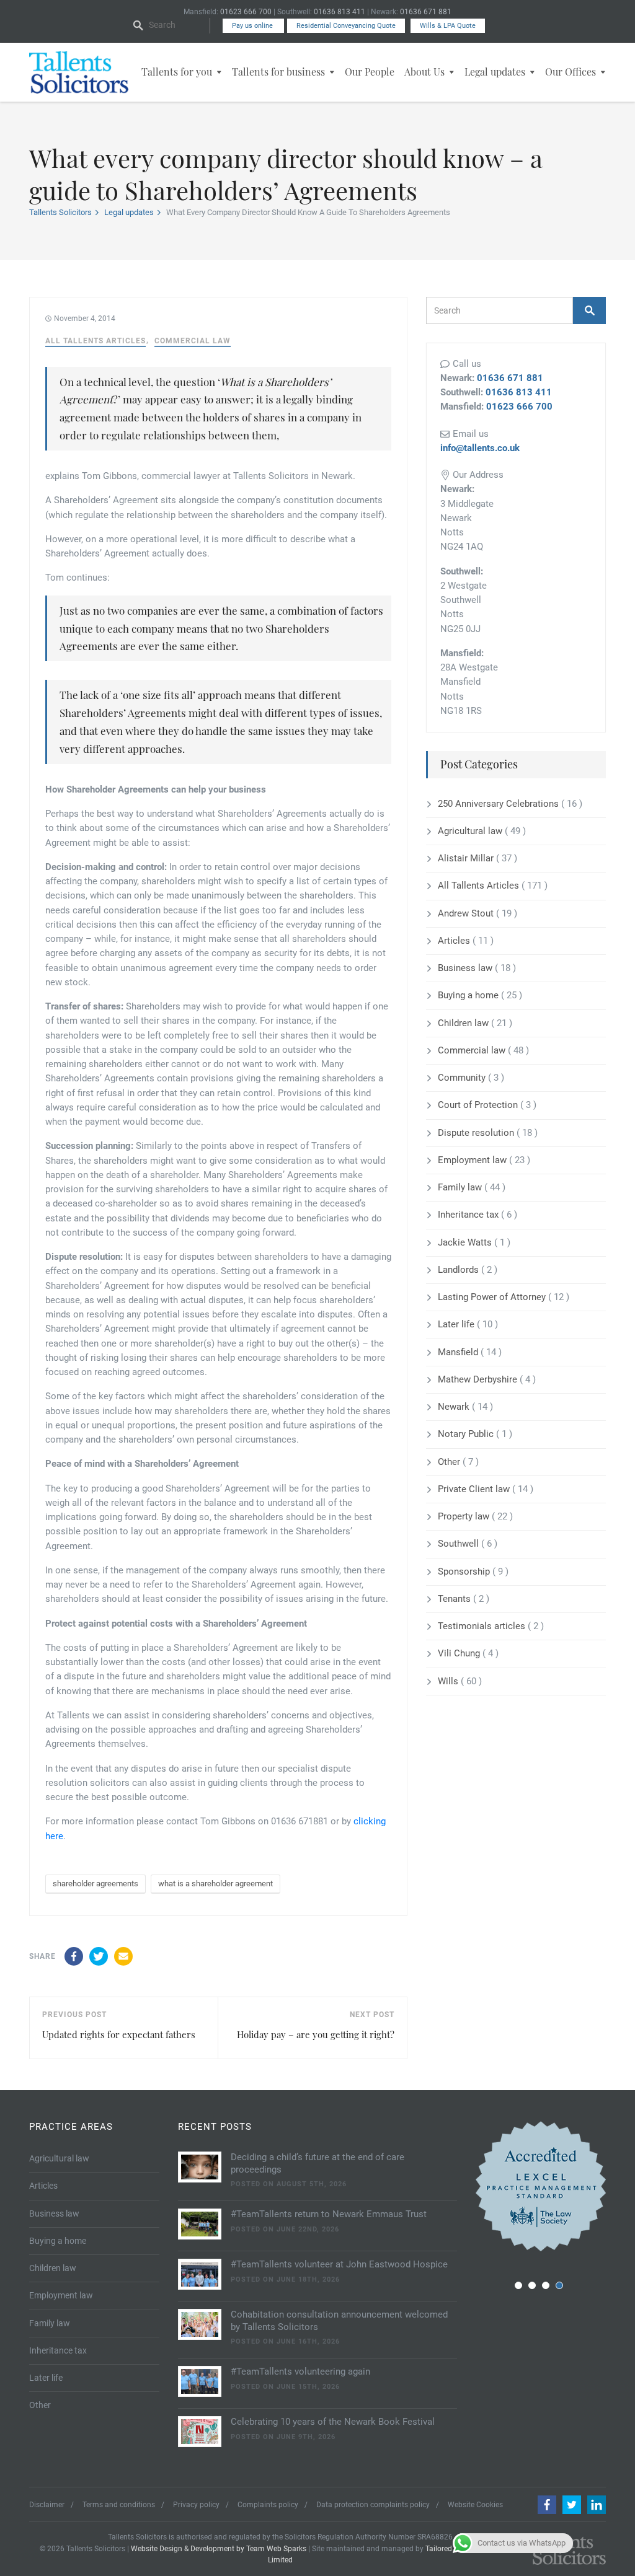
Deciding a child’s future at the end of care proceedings (317, 2163)
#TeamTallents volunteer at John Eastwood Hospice (339, 2264)
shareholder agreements (95, 1884)
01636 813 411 (340, 12)
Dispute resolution (477, 1133)
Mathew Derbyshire (479, 1379)
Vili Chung (460, 1653)
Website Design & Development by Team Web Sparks (219, 2549)
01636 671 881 (426, 12)
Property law (465, 1516)
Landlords (460, 1270)
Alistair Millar (467, 858)
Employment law (473, 1160)
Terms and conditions (119, 2505)
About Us (424, 72)
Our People (370, 72)
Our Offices (571, 72)
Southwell (460, 1544)
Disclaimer (47, 2505)
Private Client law (475, 1489)
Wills (449, 1681)
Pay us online (253, 26)
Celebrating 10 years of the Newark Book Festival (333, 2422)
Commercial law (193, 341)
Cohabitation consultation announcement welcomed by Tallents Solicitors (339, 2321)
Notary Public (467, 1434)
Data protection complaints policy (373, 2505)
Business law (466, 968)
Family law (461, 1187)
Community (463, 1078)
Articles (455, 941)
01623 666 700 (246, 12)
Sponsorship (465, 1572)
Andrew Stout (467, 913)
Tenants (455, 1599)
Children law (464, 1023)
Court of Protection (479, 1105)
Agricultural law (471, 831)
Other (450, 1462)
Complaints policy (268, 2505)
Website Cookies (475, 2505)
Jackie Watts (466, 1242)
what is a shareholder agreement (215, 1884)
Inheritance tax (469, 1215)
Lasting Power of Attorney (493, 1297)
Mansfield (459, 1352)
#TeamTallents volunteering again (300, 2372)
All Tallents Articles (95, 341)
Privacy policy (196, 2505)
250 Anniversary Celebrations (500, 804)
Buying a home (469, 995)
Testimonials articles (483, 1626)
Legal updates (495, 72)
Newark (455, 1407)
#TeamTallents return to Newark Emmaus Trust (329, 2214)
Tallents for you (177, 72)
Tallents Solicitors (60, 212)
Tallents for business (278, 72)
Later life (457, 1324)
